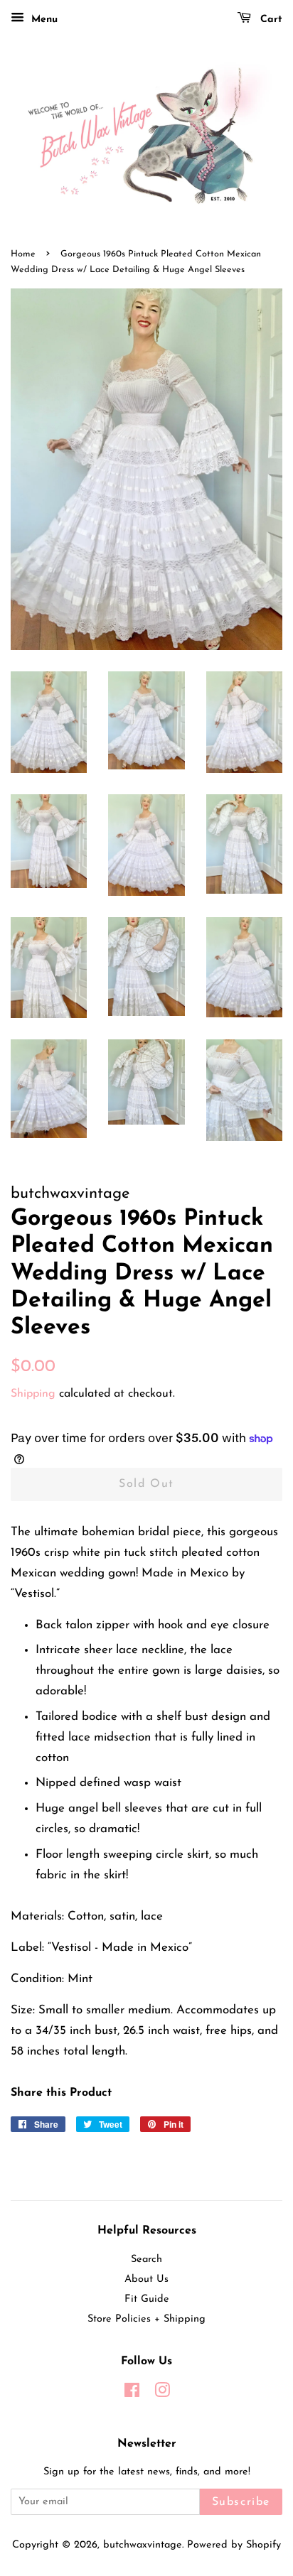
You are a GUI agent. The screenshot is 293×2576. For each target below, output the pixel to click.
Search (146, 2260)
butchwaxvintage (143, 2545)
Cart (270, 20)
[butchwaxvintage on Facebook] (132, 2394)
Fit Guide (147, 2299)
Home (23, 254)
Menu (43, 20)
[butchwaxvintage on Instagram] (162, 2394)
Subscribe (241, 2502)
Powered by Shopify (234, 2545)
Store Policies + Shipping (146, 2319)
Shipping (33, 1394)
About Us (146, 2279)
